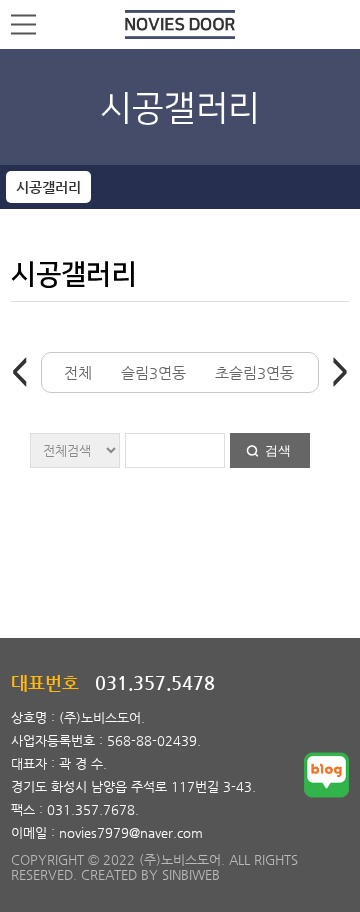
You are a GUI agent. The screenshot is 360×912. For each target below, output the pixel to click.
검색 (278, 450)
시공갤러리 (48, 187)
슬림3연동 (153, 372)
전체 (78, 372)
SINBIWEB (191, 874)
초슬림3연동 (254, 372)
